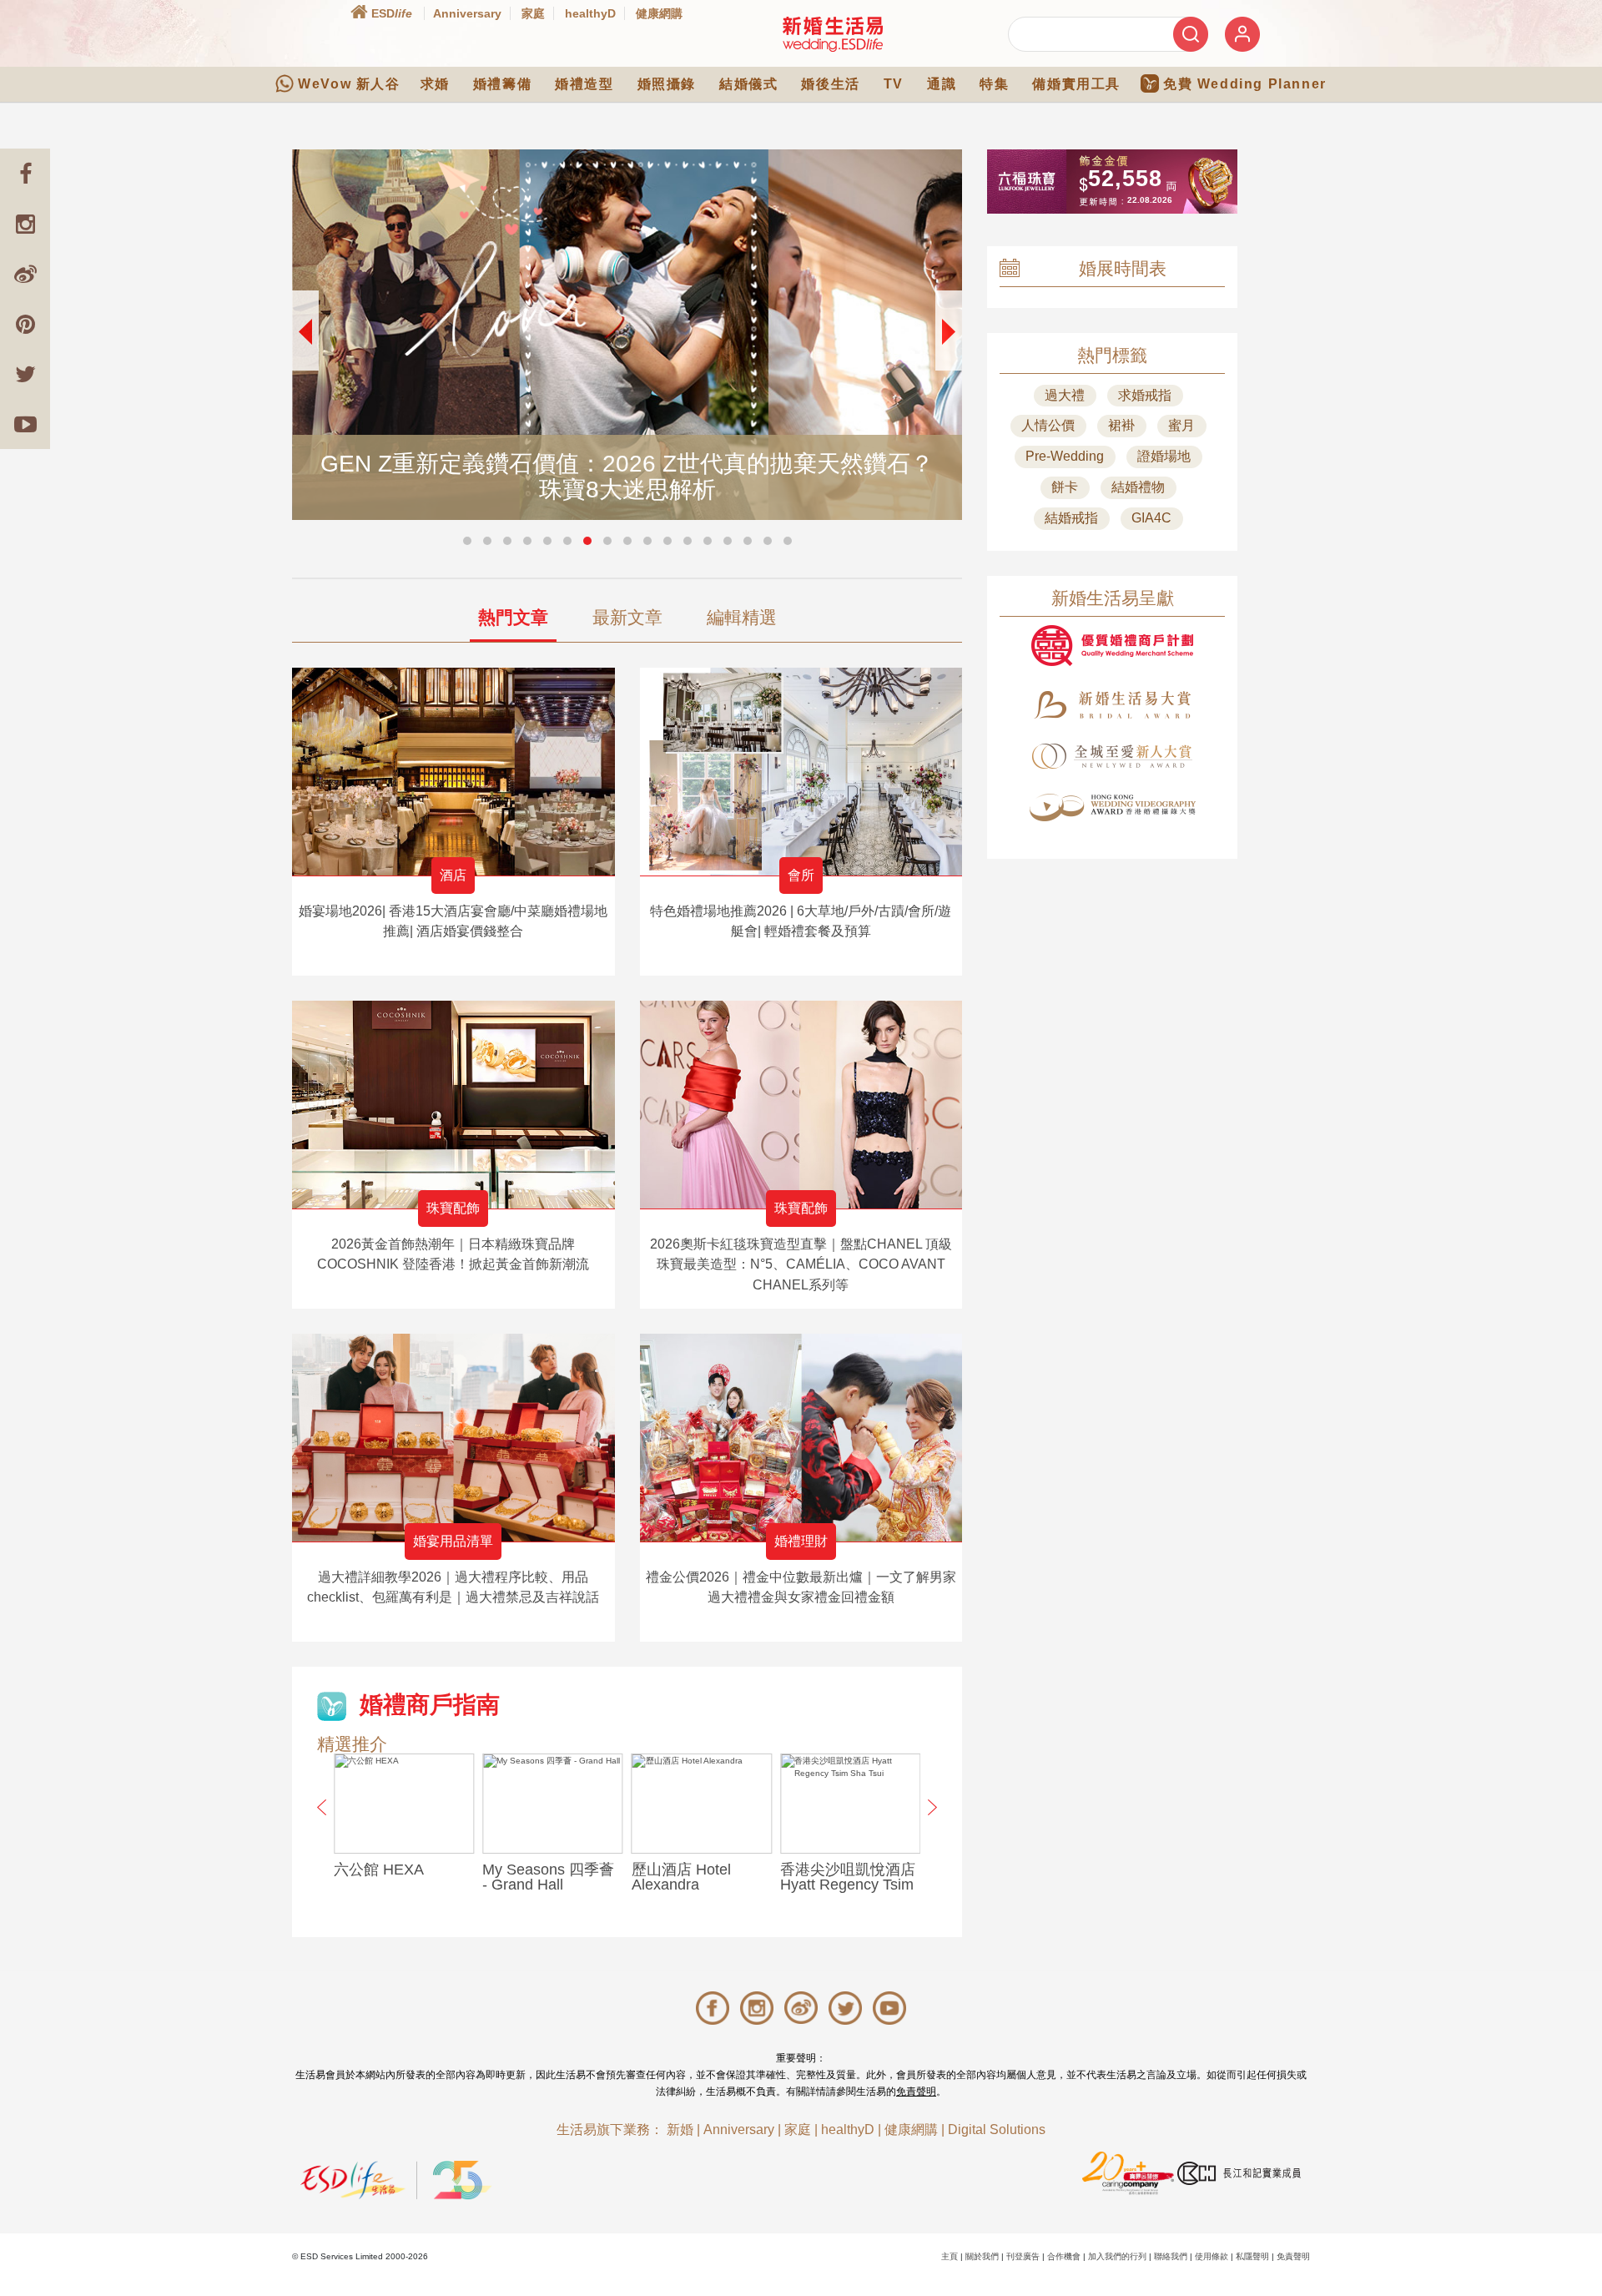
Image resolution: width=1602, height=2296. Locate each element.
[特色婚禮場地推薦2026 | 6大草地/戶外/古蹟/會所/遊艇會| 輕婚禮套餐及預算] (801, 772)
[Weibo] (25, 274)
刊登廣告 (1023, 2256)
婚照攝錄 (667, 84)
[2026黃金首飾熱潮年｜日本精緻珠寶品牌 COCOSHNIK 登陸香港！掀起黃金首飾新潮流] (453, 1105)
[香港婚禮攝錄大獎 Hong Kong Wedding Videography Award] (1112, 807)
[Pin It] (25, 324)
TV (894, 84)
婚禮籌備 (502, 84)
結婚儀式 (748, 84)
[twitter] (25, 374)
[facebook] (25, 174)
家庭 (533, 13)
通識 (942, 84)
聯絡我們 (1171, 2256)
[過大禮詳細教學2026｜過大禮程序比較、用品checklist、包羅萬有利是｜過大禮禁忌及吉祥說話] (453, 1438)
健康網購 (659, 13)
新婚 (680, 2129)
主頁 (950, 2256)
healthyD (590, 13)
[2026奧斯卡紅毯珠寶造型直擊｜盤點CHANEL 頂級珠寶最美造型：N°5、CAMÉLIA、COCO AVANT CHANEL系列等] (801, 1105)
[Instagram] (25, 224)
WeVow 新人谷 (349, 84)
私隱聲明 (1252, 2256)
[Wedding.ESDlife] (833, 34)
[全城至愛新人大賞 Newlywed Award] (1112, 756)
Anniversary (467, 13)
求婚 (435, 84)
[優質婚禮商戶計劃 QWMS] (1112, 646)
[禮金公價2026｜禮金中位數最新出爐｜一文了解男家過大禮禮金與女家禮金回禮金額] (801, 1438)
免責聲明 (916, 2092)
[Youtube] (25, 424)
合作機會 (1064, 2256)
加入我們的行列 (1117, 2256)
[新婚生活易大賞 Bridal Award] (1112, 705)
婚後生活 (830, 84)
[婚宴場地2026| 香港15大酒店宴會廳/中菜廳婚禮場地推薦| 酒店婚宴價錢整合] (453, 772)
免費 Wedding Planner (1245, 84)
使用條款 (1212, 2256)
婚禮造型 (584, 84)
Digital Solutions (997, 2129)
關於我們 (982, 2256)
